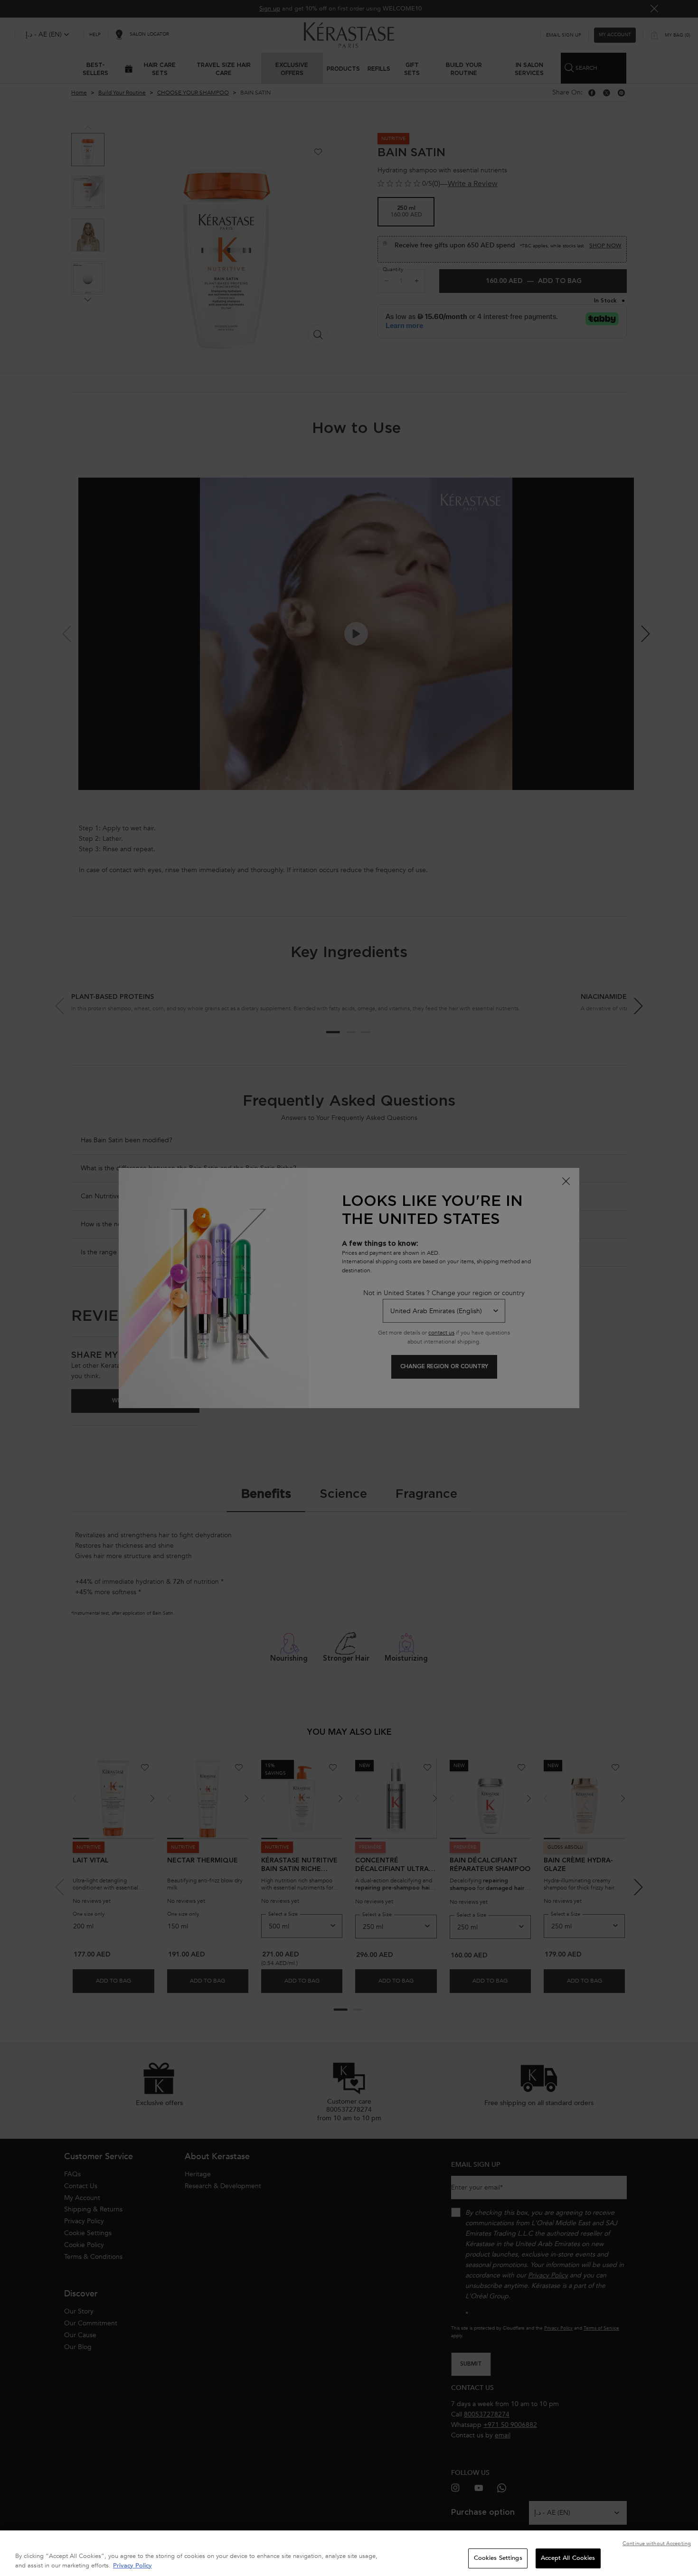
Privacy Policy (132, 2566)
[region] (349, 2553)
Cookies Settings (498, 2558)
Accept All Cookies (568, 2558)
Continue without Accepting (657, 2543)
